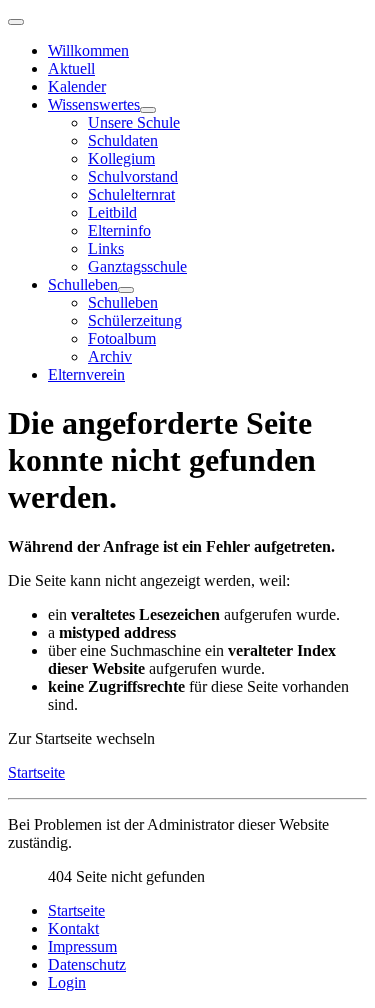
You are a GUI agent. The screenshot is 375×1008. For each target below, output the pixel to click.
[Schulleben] (126, 290)
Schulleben (83, 284)
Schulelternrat (131, 194)
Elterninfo (119, 230)
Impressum (82, 946)
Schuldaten (123, 140)
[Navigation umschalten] (16, 22)
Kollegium (121, 158)
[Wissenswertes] (148, 110)
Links (106, 248)
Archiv (110, 356)
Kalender (77, 86)
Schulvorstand (133, 176)
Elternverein (86, 374)
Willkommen (88, 50)
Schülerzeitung (135, 320)
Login (67, 982)
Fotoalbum (122, 338)
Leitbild (112, 212)
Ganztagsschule (137, 266)
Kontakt (73, 928)
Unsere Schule (134, 122)
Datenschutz (87, 964)
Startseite (36, 772)
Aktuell (71, 68)
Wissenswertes (94, 104)
